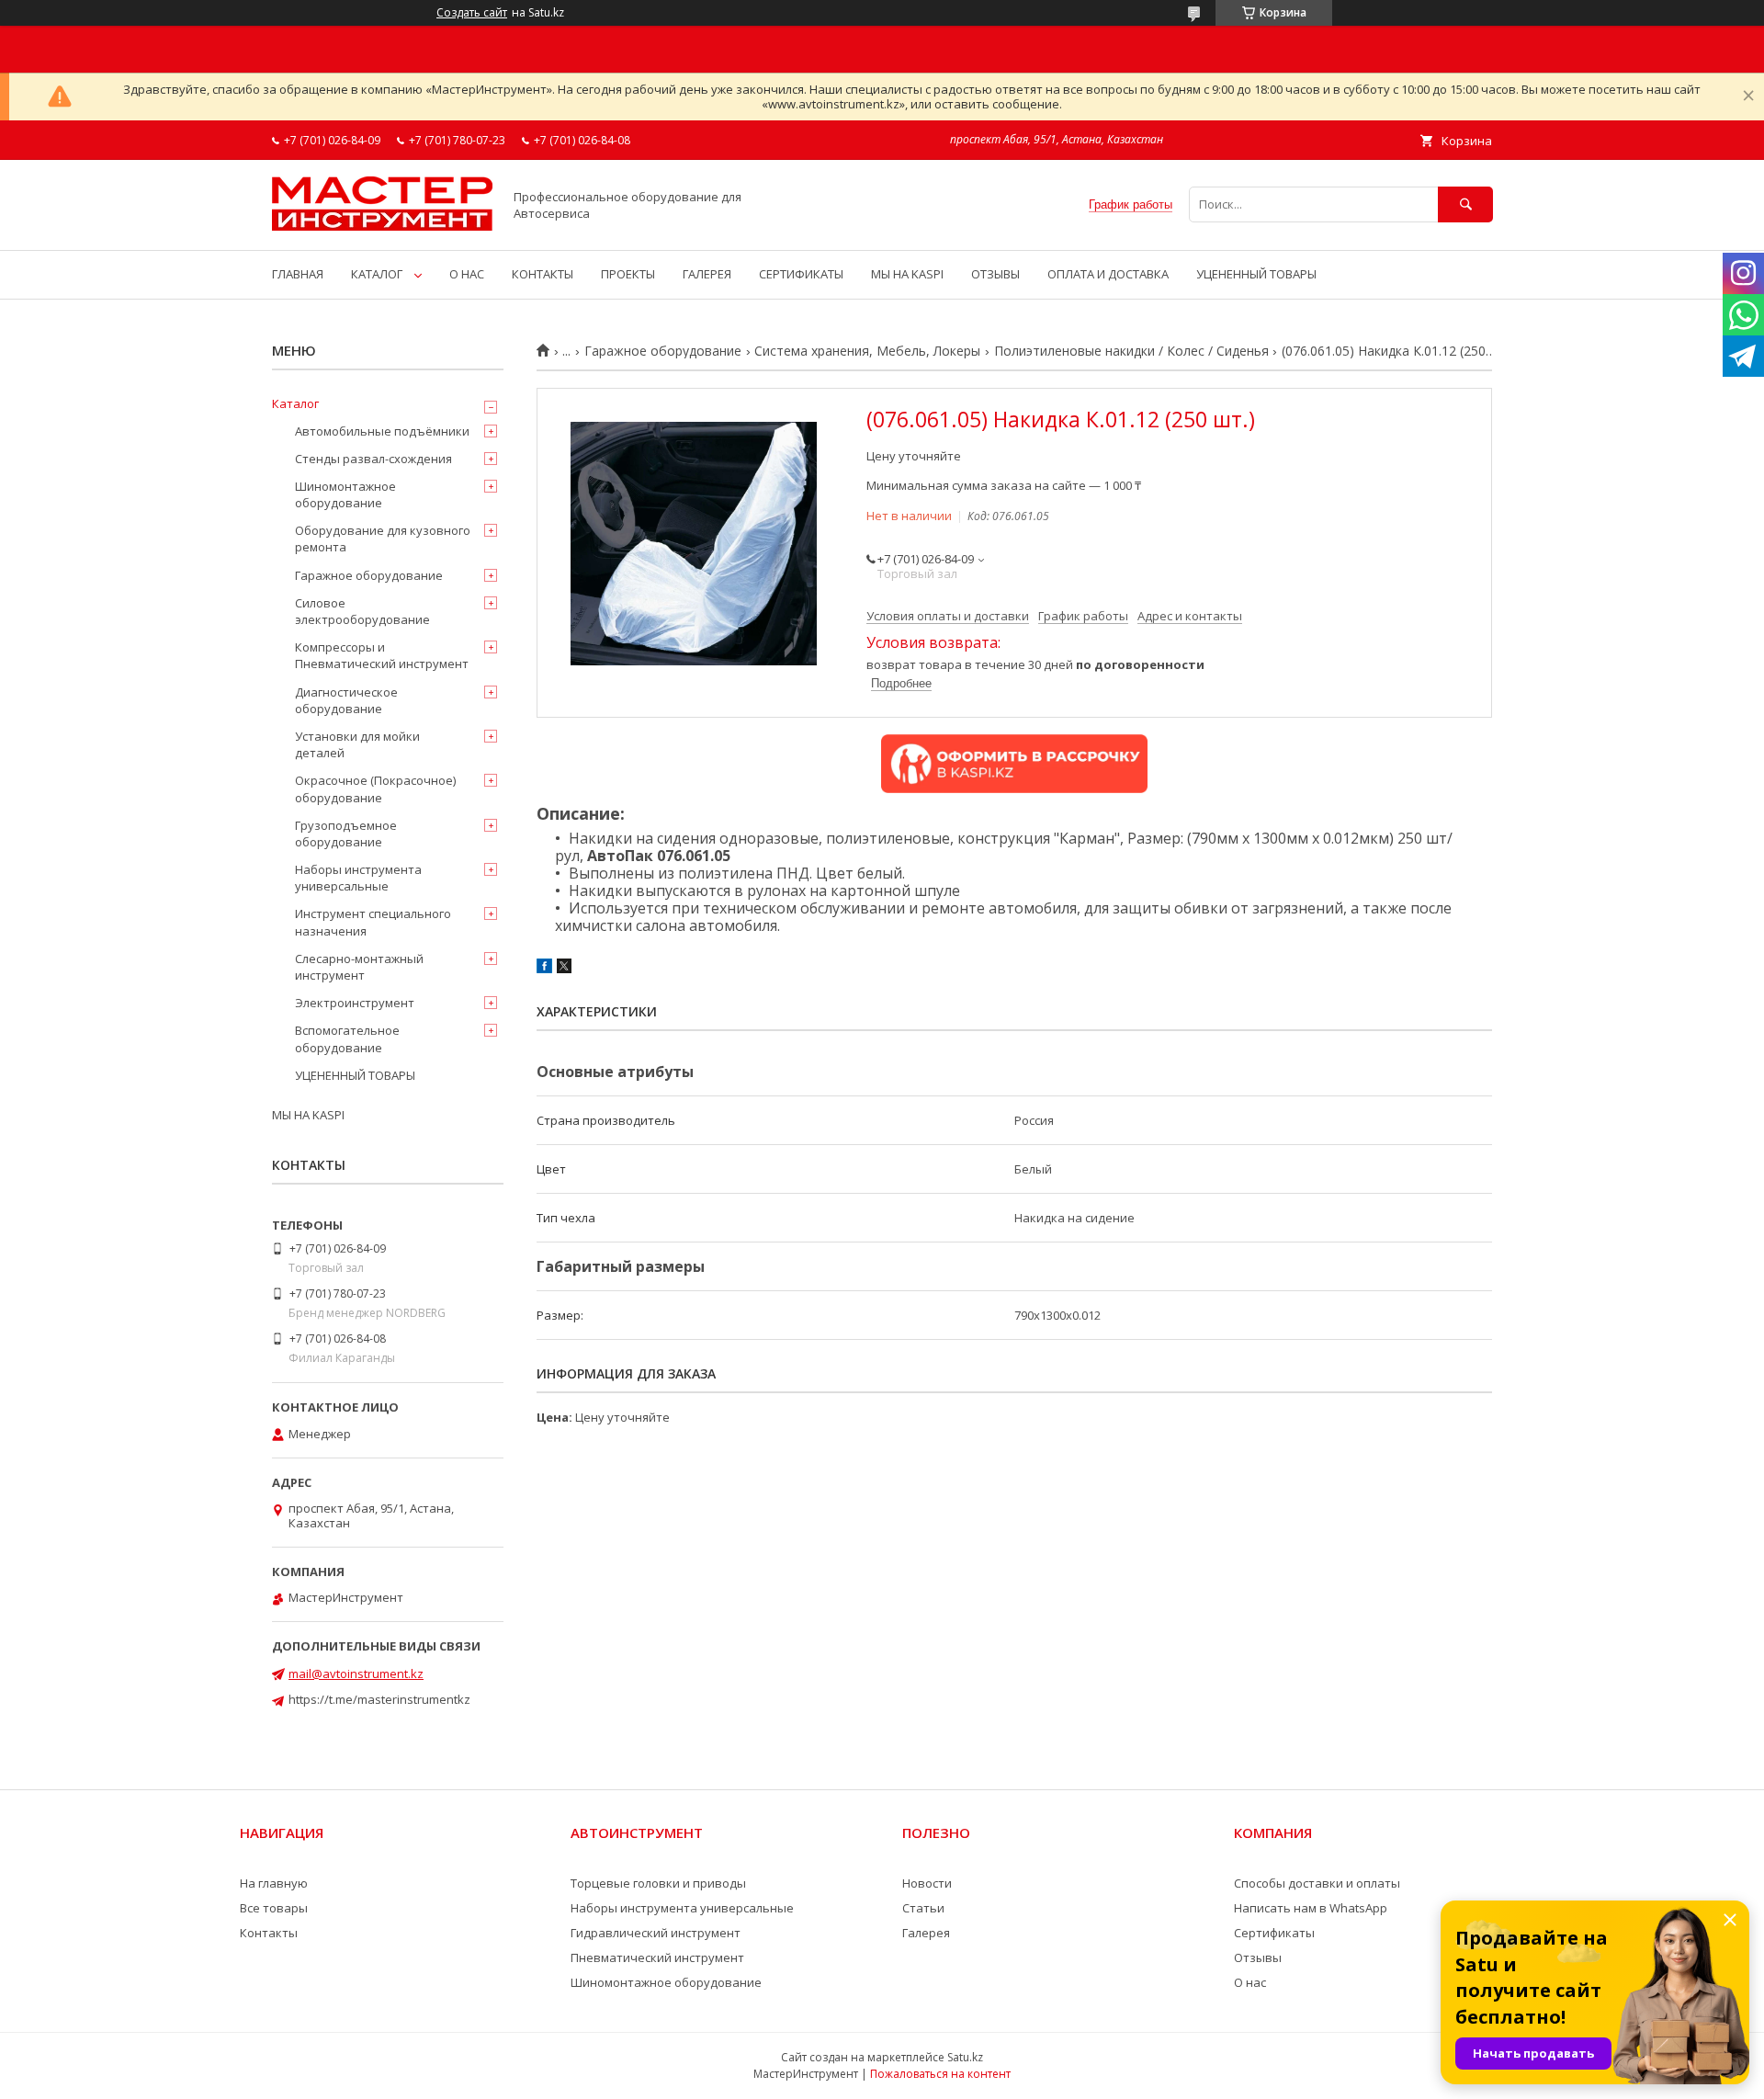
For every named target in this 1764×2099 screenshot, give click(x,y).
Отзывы (1258, 1957)
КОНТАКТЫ (543, 274)
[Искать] (1465, 204)
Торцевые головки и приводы (658, 1883)
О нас (1250, 1982)
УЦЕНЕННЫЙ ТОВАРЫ (1256, 274)
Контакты (269, 1933)
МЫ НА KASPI (907, 274)
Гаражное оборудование (663, 351)
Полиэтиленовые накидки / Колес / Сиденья (1131, 351)
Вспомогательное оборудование (347, 1038)
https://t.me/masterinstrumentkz (379, 1699)
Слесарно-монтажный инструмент (359, 967)
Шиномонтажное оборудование (345, 494)
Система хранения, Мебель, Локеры (867, 351)
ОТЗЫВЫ (995, 274)
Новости (927, 1883)
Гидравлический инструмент (656, 1933)
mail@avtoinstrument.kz (356, 1674)
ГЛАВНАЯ (298, 274)
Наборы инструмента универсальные (358, 878)
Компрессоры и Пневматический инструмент (382, 655)
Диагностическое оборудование (346, 700)
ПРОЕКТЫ (628, 274)
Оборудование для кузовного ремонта (383, 539)
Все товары (274, 1908)
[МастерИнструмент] (382, 226)
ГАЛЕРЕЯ (707, 274)
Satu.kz (965, 2057)
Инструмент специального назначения (373, 922)
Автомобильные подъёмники (382, 431)
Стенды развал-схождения (373, 459)
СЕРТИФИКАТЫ (801, 274)
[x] (564, 969)
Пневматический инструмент (657, 1957)
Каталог (295, 403)
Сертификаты (1274, 1933)
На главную (274, 1883)
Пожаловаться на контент (940, 2074)
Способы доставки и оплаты (1317, 1883)
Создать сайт (472, 13)
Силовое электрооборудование (362, 611)
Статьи (923, 1908)
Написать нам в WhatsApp (1311, 1908)
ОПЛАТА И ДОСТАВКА (1108, 274)
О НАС (467, 274)
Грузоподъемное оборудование (346, 834)
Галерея (926, 1933)
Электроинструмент (355, 1003)
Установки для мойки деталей (357, 744)
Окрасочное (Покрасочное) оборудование (375, 789)
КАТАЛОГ (377, 274)
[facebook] (544, 969)
